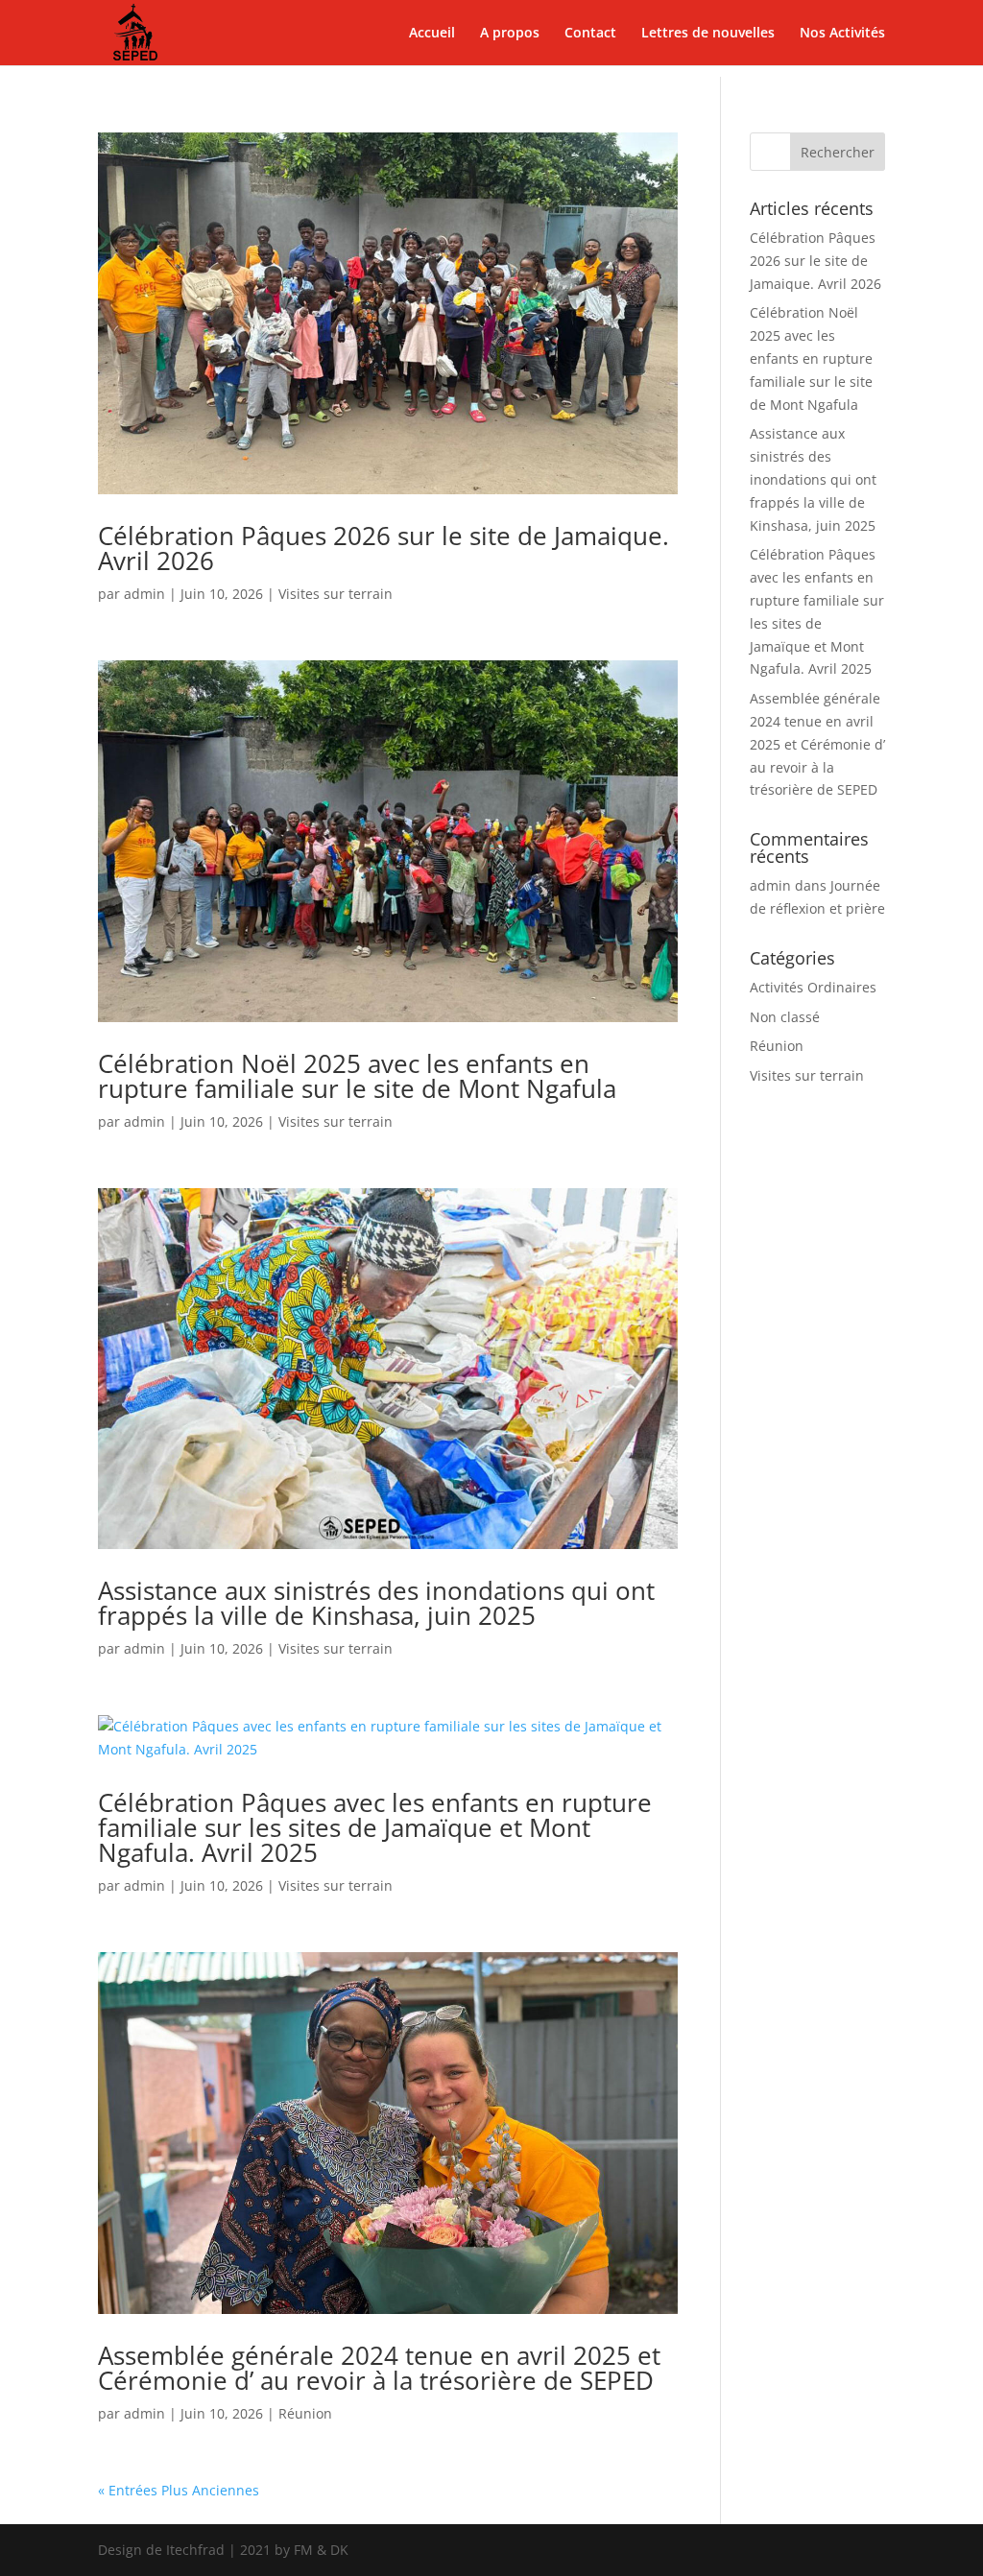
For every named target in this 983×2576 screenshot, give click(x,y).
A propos (510, 34)
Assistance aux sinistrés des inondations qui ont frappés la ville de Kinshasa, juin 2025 (376, 1603)
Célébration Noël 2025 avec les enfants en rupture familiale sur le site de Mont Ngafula (357, 1076)
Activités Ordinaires (813, 987)
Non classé (785, 1017)
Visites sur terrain (336, 594)
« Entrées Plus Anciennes (179, 2490)
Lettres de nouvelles (708, 34)
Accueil (432, 34)
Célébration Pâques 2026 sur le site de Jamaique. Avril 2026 (384, 548)
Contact (590, 34)
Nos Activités (842, 34)
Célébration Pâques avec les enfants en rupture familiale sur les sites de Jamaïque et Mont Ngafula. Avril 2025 (375, 1827)
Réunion (305, 2413)
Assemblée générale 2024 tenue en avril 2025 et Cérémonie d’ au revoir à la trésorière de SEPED (379, 2368)
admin (144, 594)
